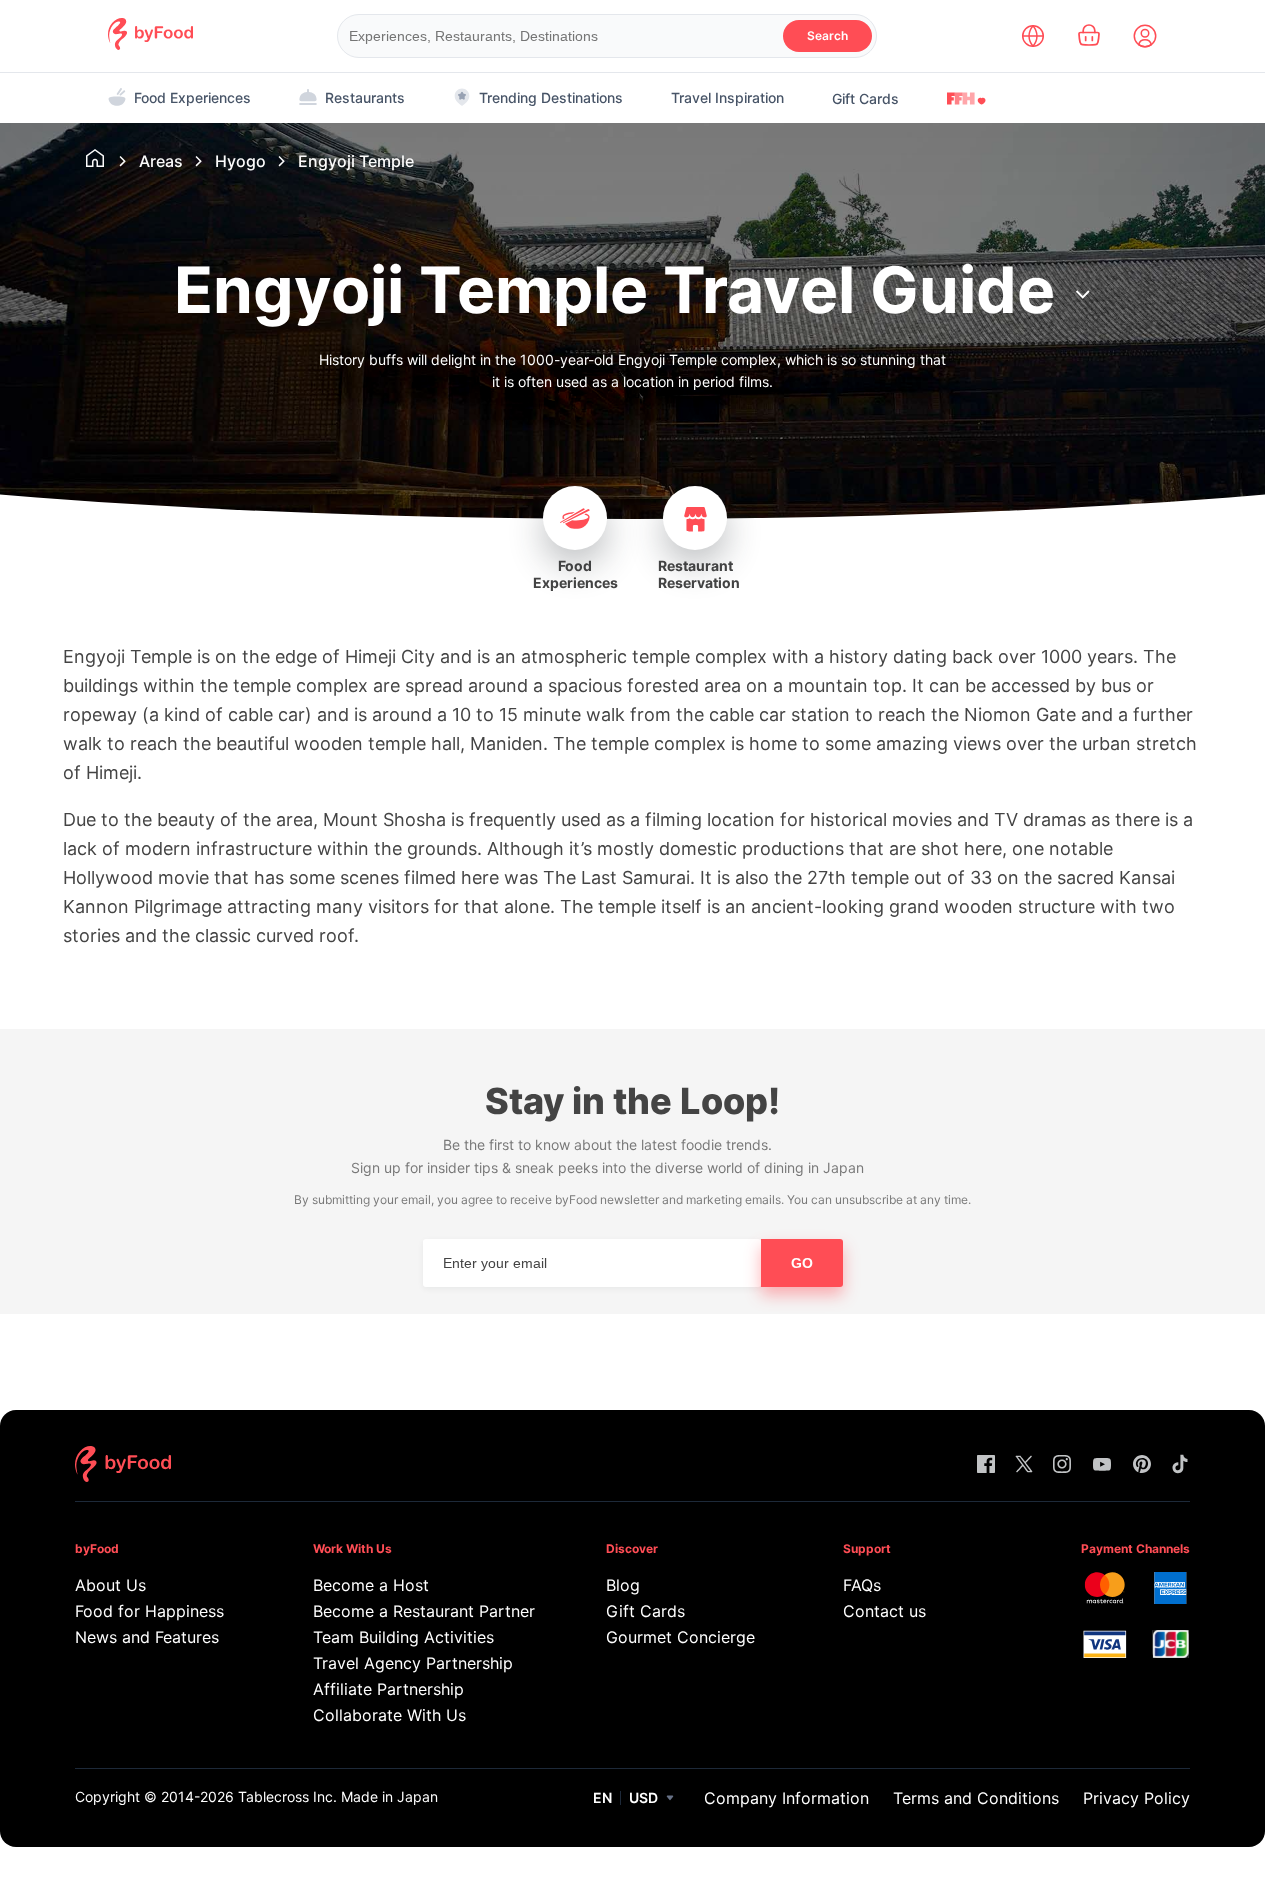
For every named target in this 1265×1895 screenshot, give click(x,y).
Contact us (884, 1611)
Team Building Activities (403, 1637)
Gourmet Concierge (680, 1637)
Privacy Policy (1136, 1798)
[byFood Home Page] (150, 44)
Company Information (786, 1798)
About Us (110, 1585)
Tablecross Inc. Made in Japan (338, 1796)
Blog (623, 1585)
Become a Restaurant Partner (420, 1611)
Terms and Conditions (976, 1798)
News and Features (147, 1637)
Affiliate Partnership (388, 1689)
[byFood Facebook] (986, 1465)
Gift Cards (865, 98)
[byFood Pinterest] (1142, 1465)
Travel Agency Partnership (413, 1663)
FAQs (862, 1585)
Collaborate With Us (389, 1715)
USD (643, 1797)
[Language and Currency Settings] (1033, 36)
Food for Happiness (149, 1611)
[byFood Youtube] (1102, 1465)
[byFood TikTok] (1180, 1465)
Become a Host (371, 1585)
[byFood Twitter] (1024, 1465)
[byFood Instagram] (1062, 1465)
